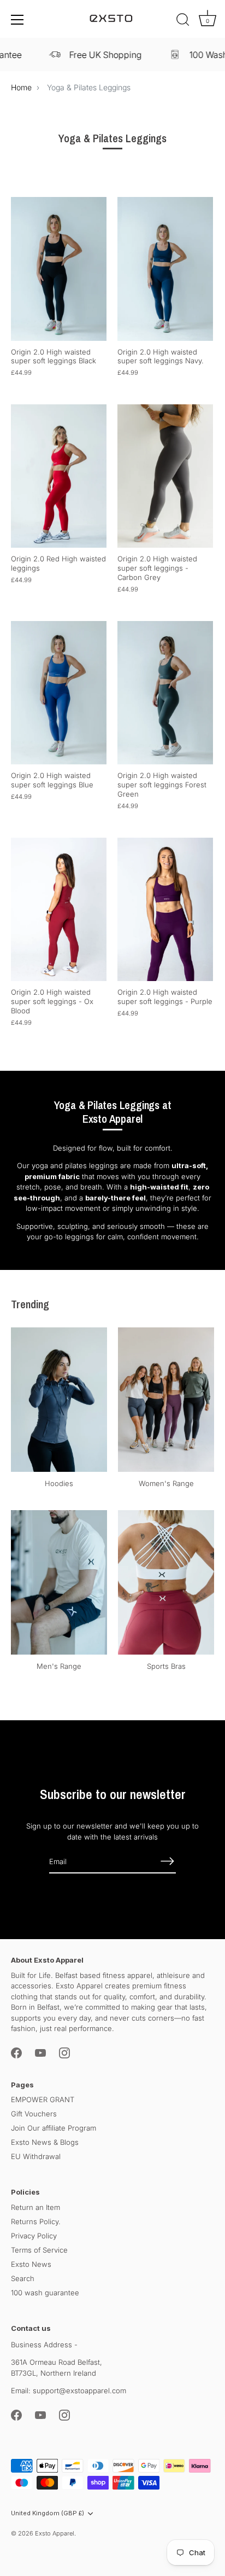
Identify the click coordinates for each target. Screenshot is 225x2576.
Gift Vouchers (34, 2114)
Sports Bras (166, 1666)
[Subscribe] (167, 1861)
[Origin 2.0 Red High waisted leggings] (59, 476)
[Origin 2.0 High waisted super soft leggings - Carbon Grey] (165, 476)
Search (23, 2278)
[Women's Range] (166, 1400)
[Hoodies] (59, 1400)
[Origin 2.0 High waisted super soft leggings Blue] (59, 693)
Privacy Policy (34, 2236)
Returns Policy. (36, 2221)
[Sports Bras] (166, 1582)
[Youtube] (40, 2052)
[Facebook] (16, 2052)
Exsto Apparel (55, 2533)
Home (21, 87)
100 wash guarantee (45, 2293)
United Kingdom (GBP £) (48, 2513)
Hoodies (59, 1483)
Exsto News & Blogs (45, 2142)
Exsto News (31, 2264)
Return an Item (35, 2207)
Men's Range (59, 1666)
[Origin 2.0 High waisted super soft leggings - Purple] (165, 910)
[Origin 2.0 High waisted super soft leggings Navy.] (165, 269)
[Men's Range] (59, 1582)
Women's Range (166, 1483)
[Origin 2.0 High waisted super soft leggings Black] (59, 269)
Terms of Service (39, 2250)
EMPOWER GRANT (43, 2099)
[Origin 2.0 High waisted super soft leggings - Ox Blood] (59, 910)
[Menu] (17, 20)
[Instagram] (64, 2052)
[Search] (183, 21)
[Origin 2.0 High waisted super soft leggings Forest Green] (165, 693)
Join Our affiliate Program (54, 2128)
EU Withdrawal (36, 2156)
